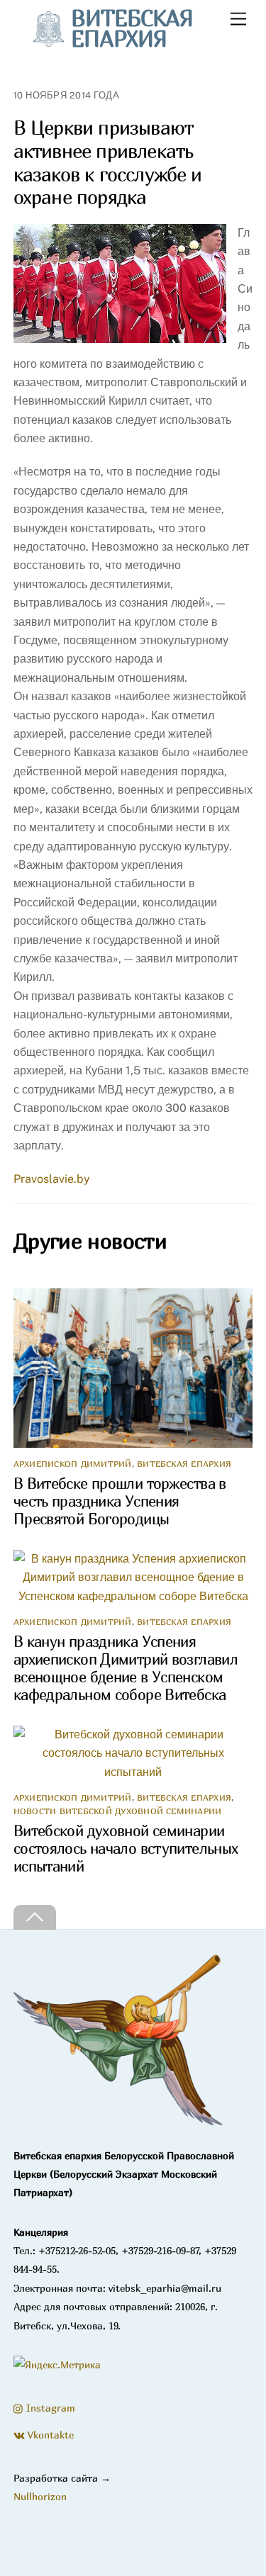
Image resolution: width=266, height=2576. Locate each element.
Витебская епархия (184, 1464)
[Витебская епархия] (120, 2125)
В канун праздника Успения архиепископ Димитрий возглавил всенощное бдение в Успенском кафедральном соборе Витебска (126, 1668)
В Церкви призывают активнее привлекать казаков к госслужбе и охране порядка (108, 162)
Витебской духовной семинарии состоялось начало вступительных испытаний (126, 1849)
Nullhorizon (40, 2496)
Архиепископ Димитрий (73, 1464)
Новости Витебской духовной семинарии (118, 1811)
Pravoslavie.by (52, 1179)
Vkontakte (49, 2435)
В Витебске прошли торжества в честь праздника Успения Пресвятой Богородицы (120, 1501)
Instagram (49, 2408)
